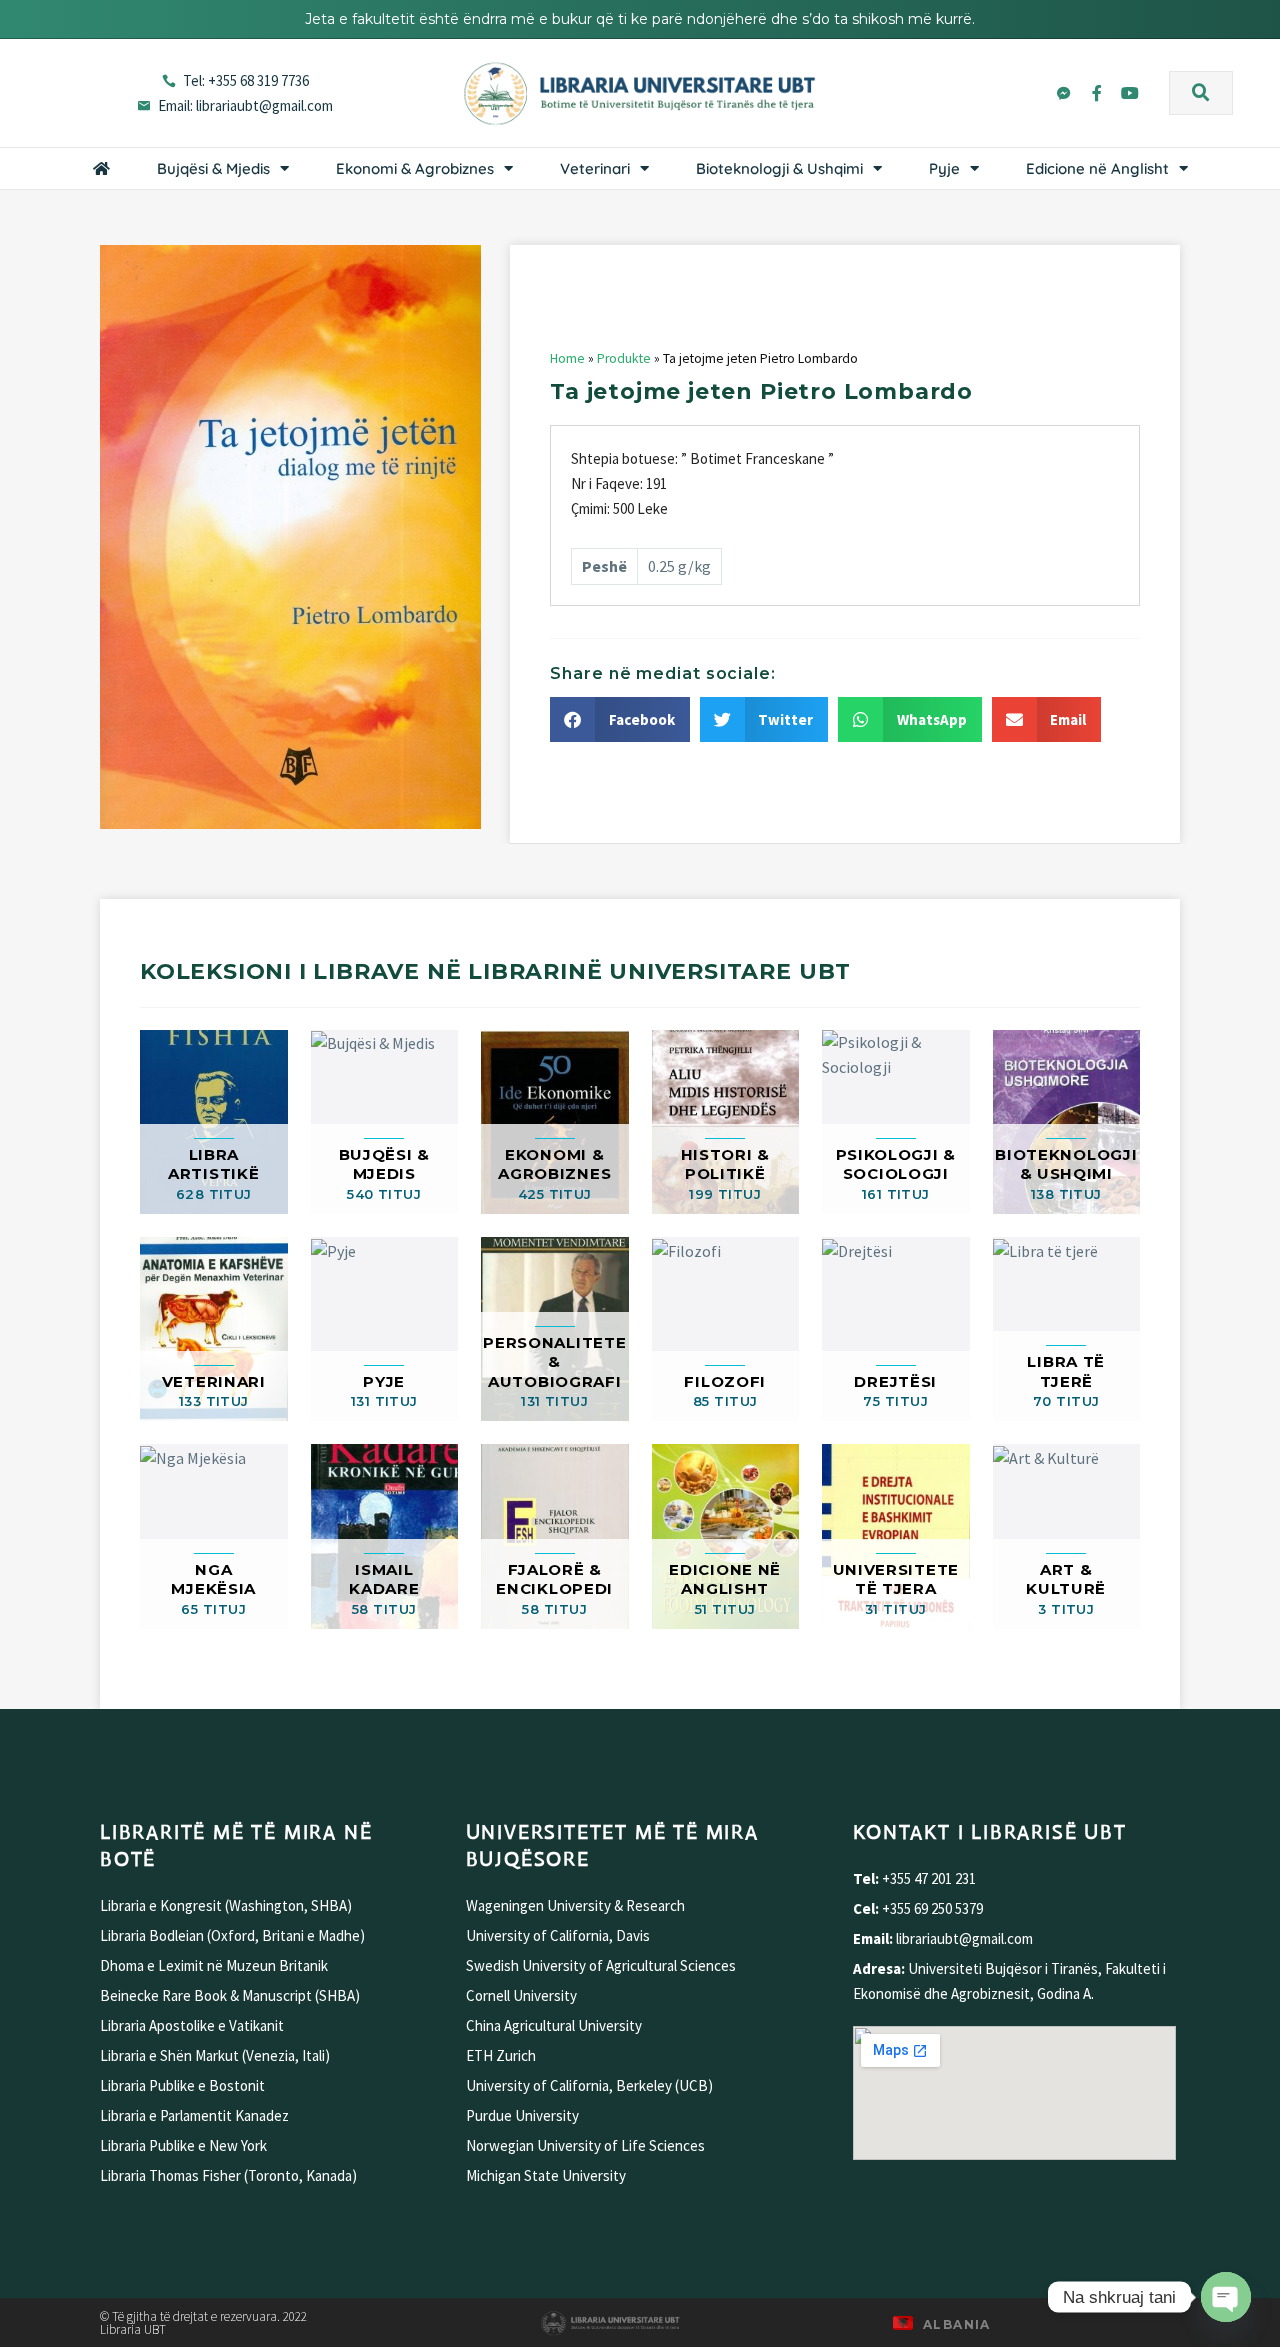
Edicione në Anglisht (1097, 168)
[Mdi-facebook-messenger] (1064, 93)
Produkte (624, 358)
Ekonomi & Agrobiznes (415, 168)
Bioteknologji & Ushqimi (779, 168)
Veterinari (595, 168)
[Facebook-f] (1097, 93)
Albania (957, 2324)
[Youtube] (1130, 93)
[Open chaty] (1226, 2297)
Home (567, 358)
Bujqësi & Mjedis (213, 168)
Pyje (944, 168)
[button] (1201, 93)
